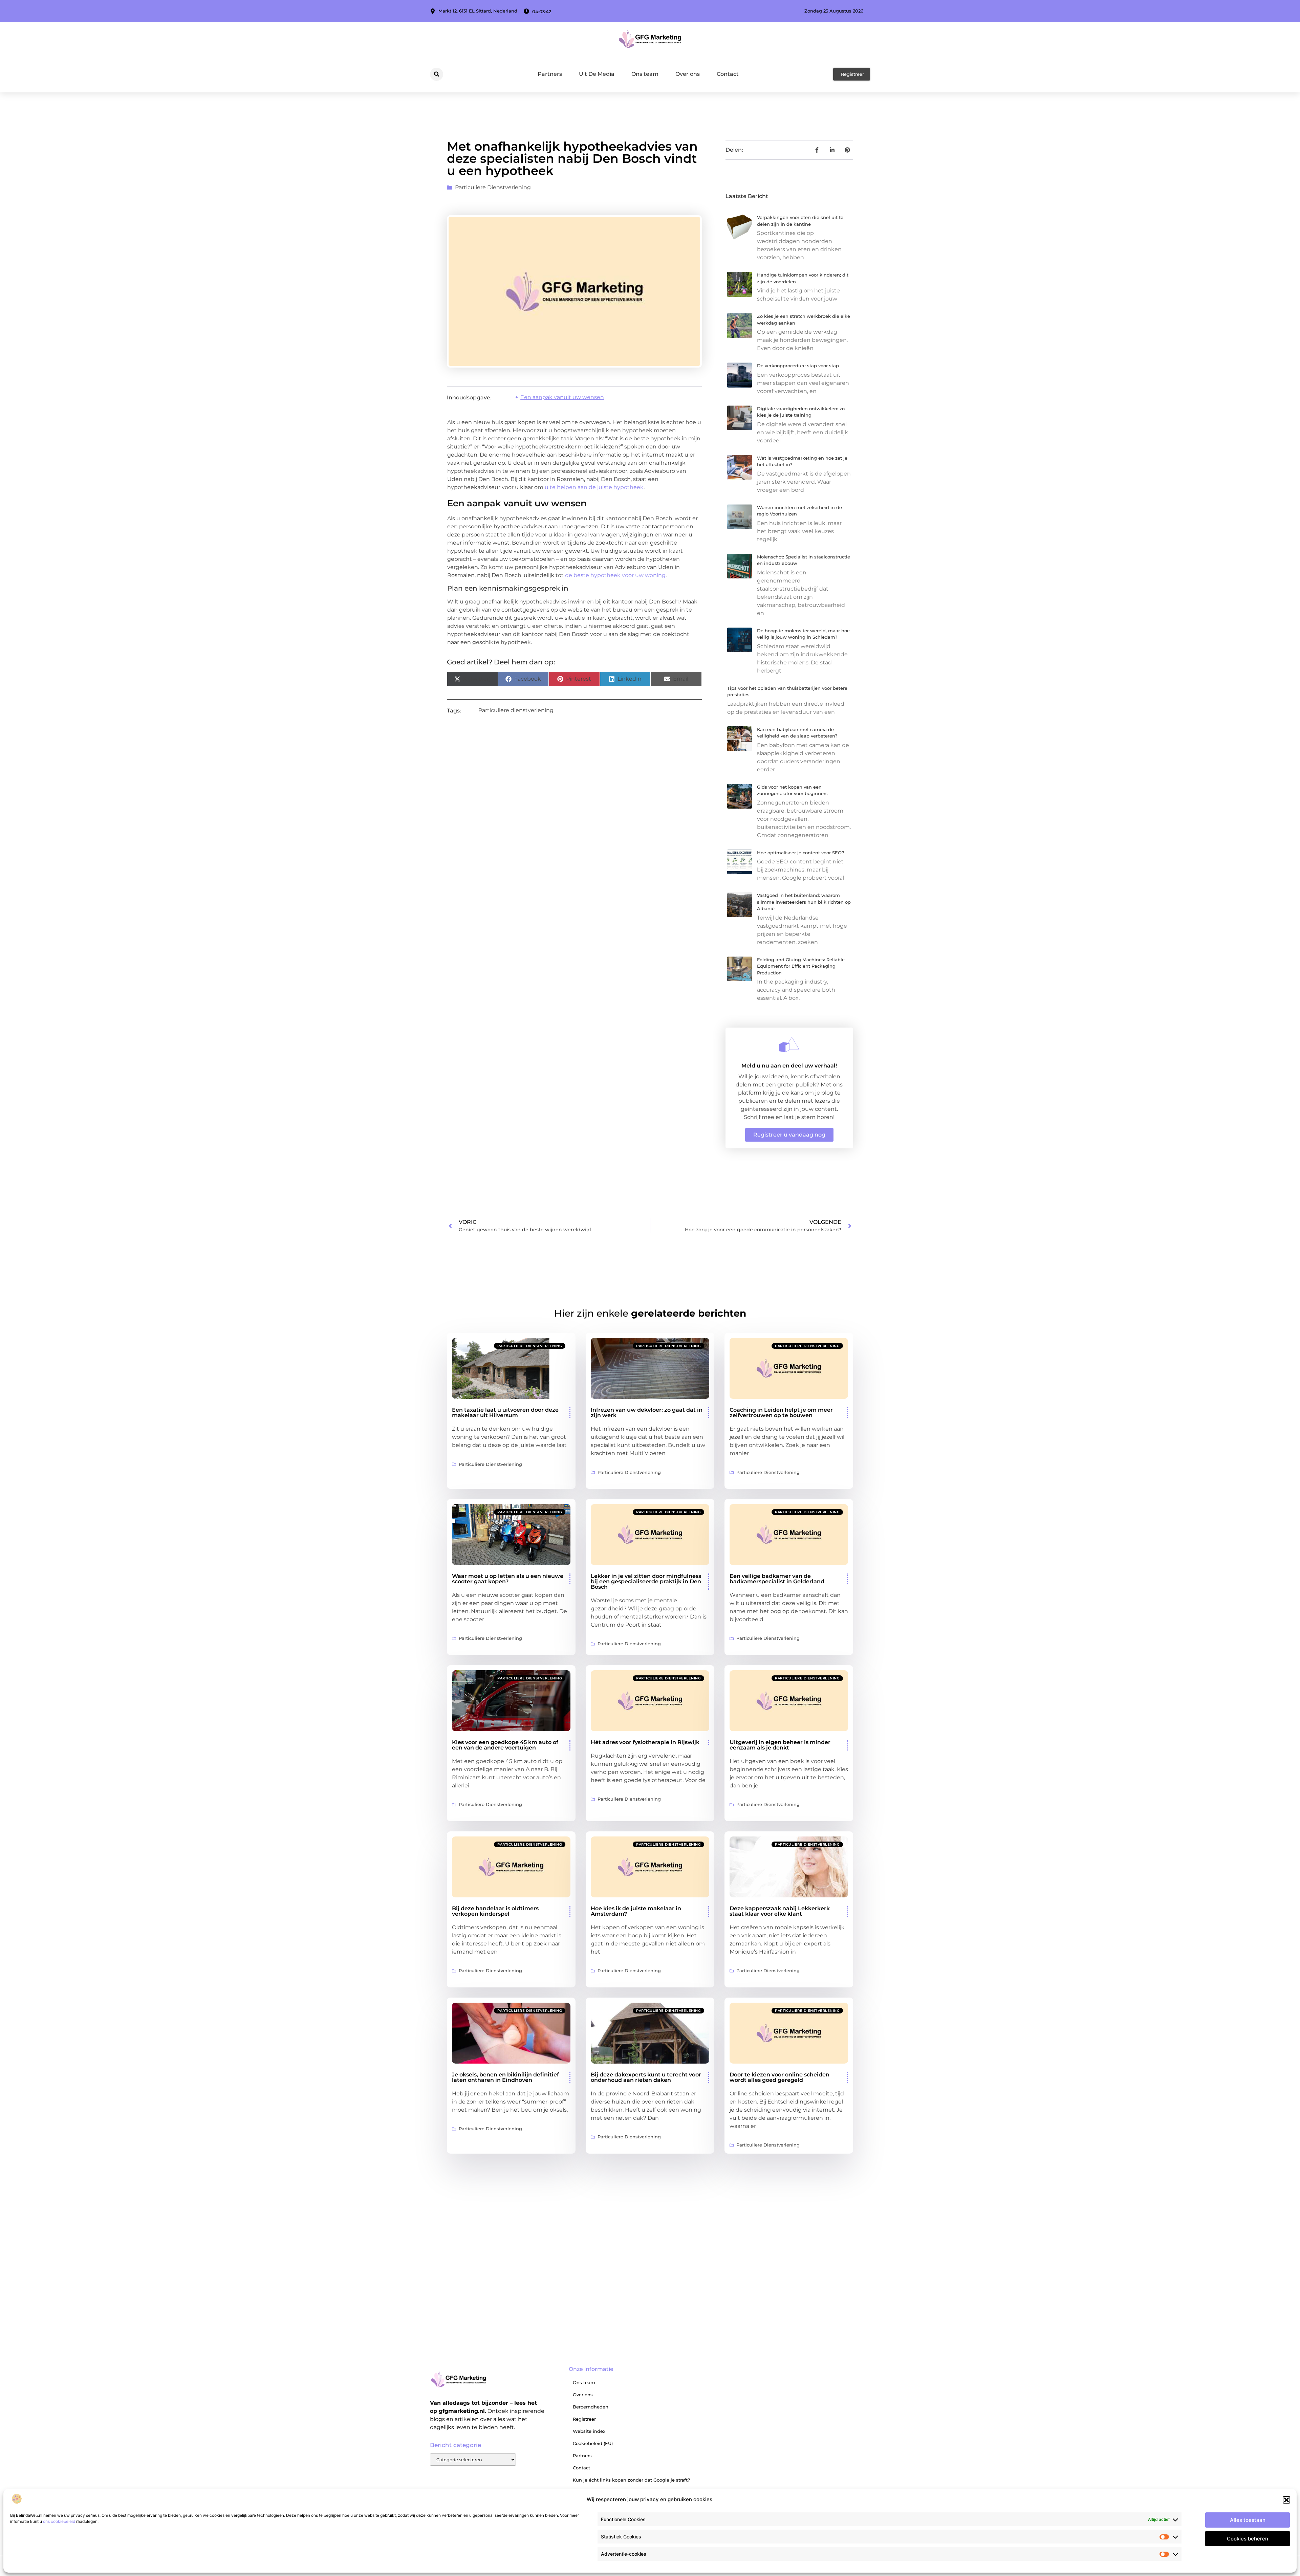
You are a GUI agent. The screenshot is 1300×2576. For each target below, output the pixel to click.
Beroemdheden (591, 2407)
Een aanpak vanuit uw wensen (562, 397)
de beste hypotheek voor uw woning (615, 575)
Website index (589, 2431)
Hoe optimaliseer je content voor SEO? (800, 853)
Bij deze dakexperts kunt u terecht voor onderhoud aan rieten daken (646, 2077)
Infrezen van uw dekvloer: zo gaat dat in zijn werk (647, 1413)
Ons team (645, 74)
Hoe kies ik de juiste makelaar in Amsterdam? (636, 1911)
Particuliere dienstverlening (493, 187)
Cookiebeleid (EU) (593, 2443)
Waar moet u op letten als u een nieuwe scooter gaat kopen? (508, 1579)
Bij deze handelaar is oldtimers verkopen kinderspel (495, 1911)
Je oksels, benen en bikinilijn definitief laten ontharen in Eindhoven (505, 2077)
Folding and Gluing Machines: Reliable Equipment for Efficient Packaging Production (801, 966)
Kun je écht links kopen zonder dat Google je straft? (631, 2480)
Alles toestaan (1248, 2520)
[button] (1286, 2500)
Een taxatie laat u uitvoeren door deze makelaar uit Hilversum (505, 1413)
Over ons (688, 74)
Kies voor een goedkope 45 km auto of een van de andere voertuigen (505, 1745)
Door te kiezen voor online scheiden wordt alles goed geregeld (779, 2077)
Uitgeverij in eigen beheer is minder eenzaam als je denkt (780, 1745)
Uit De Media (597, 74)
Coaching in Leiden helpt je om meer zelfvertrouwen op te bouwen (781, 1413)
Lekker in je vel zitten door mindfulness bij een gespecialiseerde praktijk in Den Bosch (646, 1581)
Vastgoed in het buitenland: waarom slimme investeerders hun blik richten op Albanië (804, 902)
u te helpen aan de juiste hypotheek (594, 487)
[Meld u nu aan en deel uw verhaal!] (789, 1044)
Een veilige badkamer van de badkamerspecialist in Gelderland (777, 1579)
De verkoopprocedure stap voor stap (798, 366)
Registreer (584, 2419)
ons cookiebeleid (59, 2521)
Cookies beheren (1248, 2539)
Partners (550, 74)
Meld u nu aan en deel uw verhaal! (789, 1066)
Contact (728, 74)
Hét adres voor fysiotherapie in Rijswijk (645, 1742)
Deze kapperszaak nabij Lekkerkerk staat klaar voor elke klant (780, 1911)
